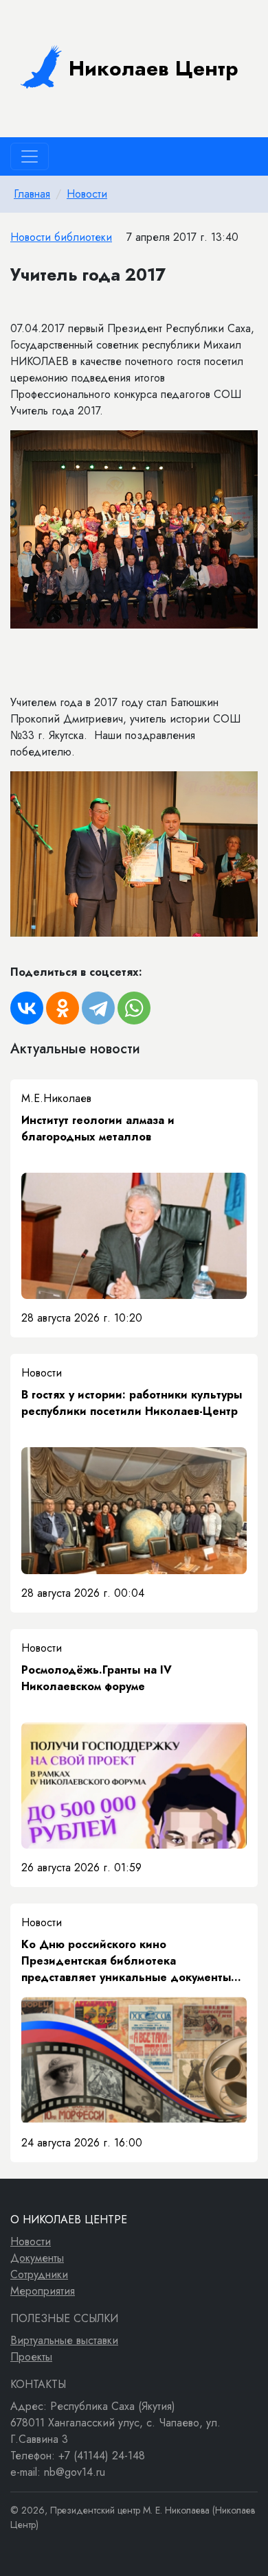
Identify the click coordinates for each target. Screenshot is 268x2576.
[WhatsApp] (134, 1008)
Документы (37, 2258)
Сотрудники (39, 2274)
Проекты (31, 2357)
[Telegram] (98, 1008)
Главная (32, 194)
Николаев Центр (154, 68)
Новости (87, 194)
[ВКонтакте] (27, 1008)
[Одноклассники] (63, 1008)
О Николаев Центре (69, 2220)
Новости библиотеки (61, 237)
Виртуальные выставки (64, 2340)
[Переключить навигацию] (30, 156)
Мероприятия (43, 2291)
